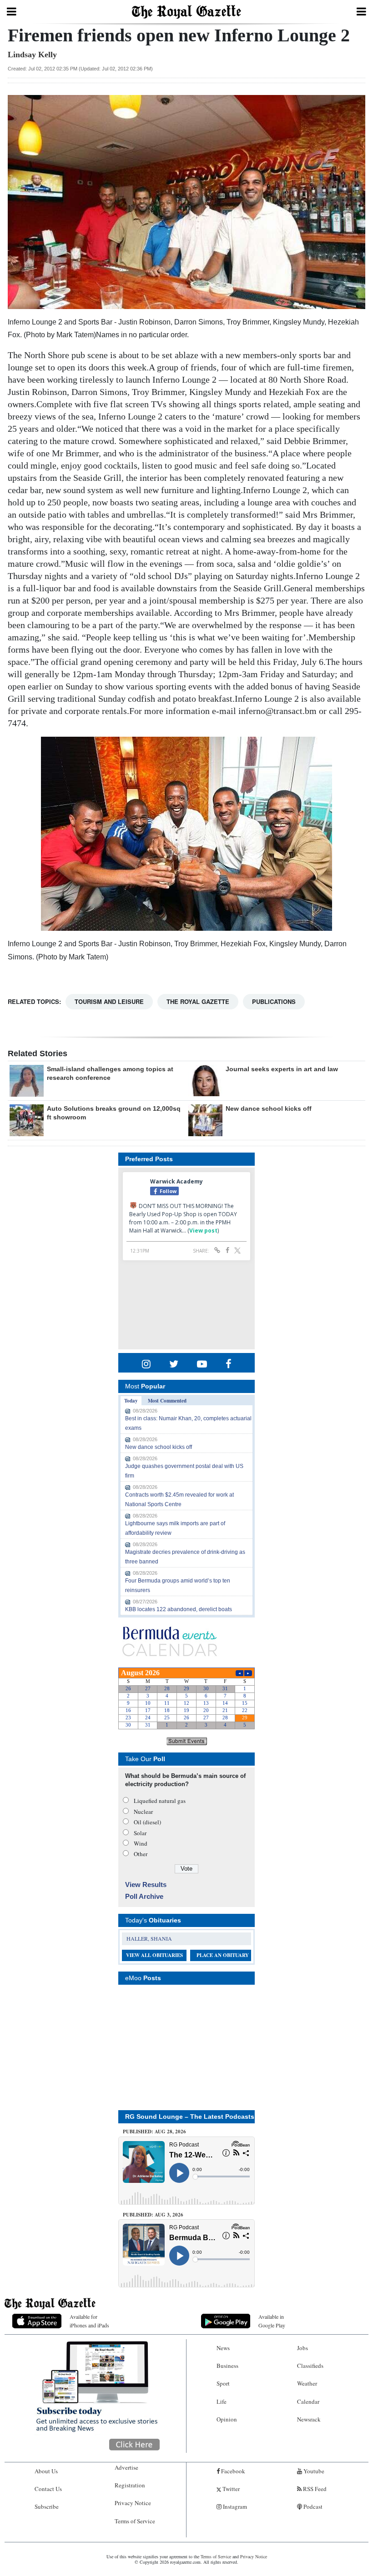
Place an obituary (223, 1955)
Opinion (227, 2419)
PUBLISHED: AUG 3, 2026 (153, 2215)
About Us (46, 2471)
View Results (146, 1885)
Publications (274, 1001)
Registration (130, 2485)
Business (227, 2366)
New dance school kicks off (269, 1108)
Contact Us (48, 2489)
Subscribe (47, 2506)
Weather (307, 2383)
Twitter (230, 2489)
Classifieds (310, 2366)
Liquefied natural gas (160, 1801)
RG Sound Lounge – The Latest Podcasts (190, 2117)
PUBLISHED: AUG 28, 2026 (154, 2132)
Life (222, 2401)
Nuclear (143, 1812)
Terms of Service (135, 2521)
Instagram (234, 2506)
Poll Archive (144, 1896)
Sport (223, 2383)
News (223, 2348)
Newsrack (309, 2419)
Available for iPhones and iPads (89, 2321)
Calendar (308, 2401)
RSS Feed (314, 2489)
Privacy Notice (133, 2503)
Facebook (232, 2471)
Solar (140, 1833)
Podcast (312, 2506)
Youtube (313, 2471)
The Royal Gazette (198, 1001)
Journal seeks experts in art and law (282, 1069)
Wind (141, 1843)
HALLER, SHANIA (149, 1938)
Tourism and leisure (109, 1001)
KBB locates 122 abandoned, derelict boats (179, 1609)
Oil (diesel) (147, 1822)
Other (141, 1854)
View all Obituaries (154, 1955)
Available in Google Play (272, 2321)
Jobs (302, 2348)
